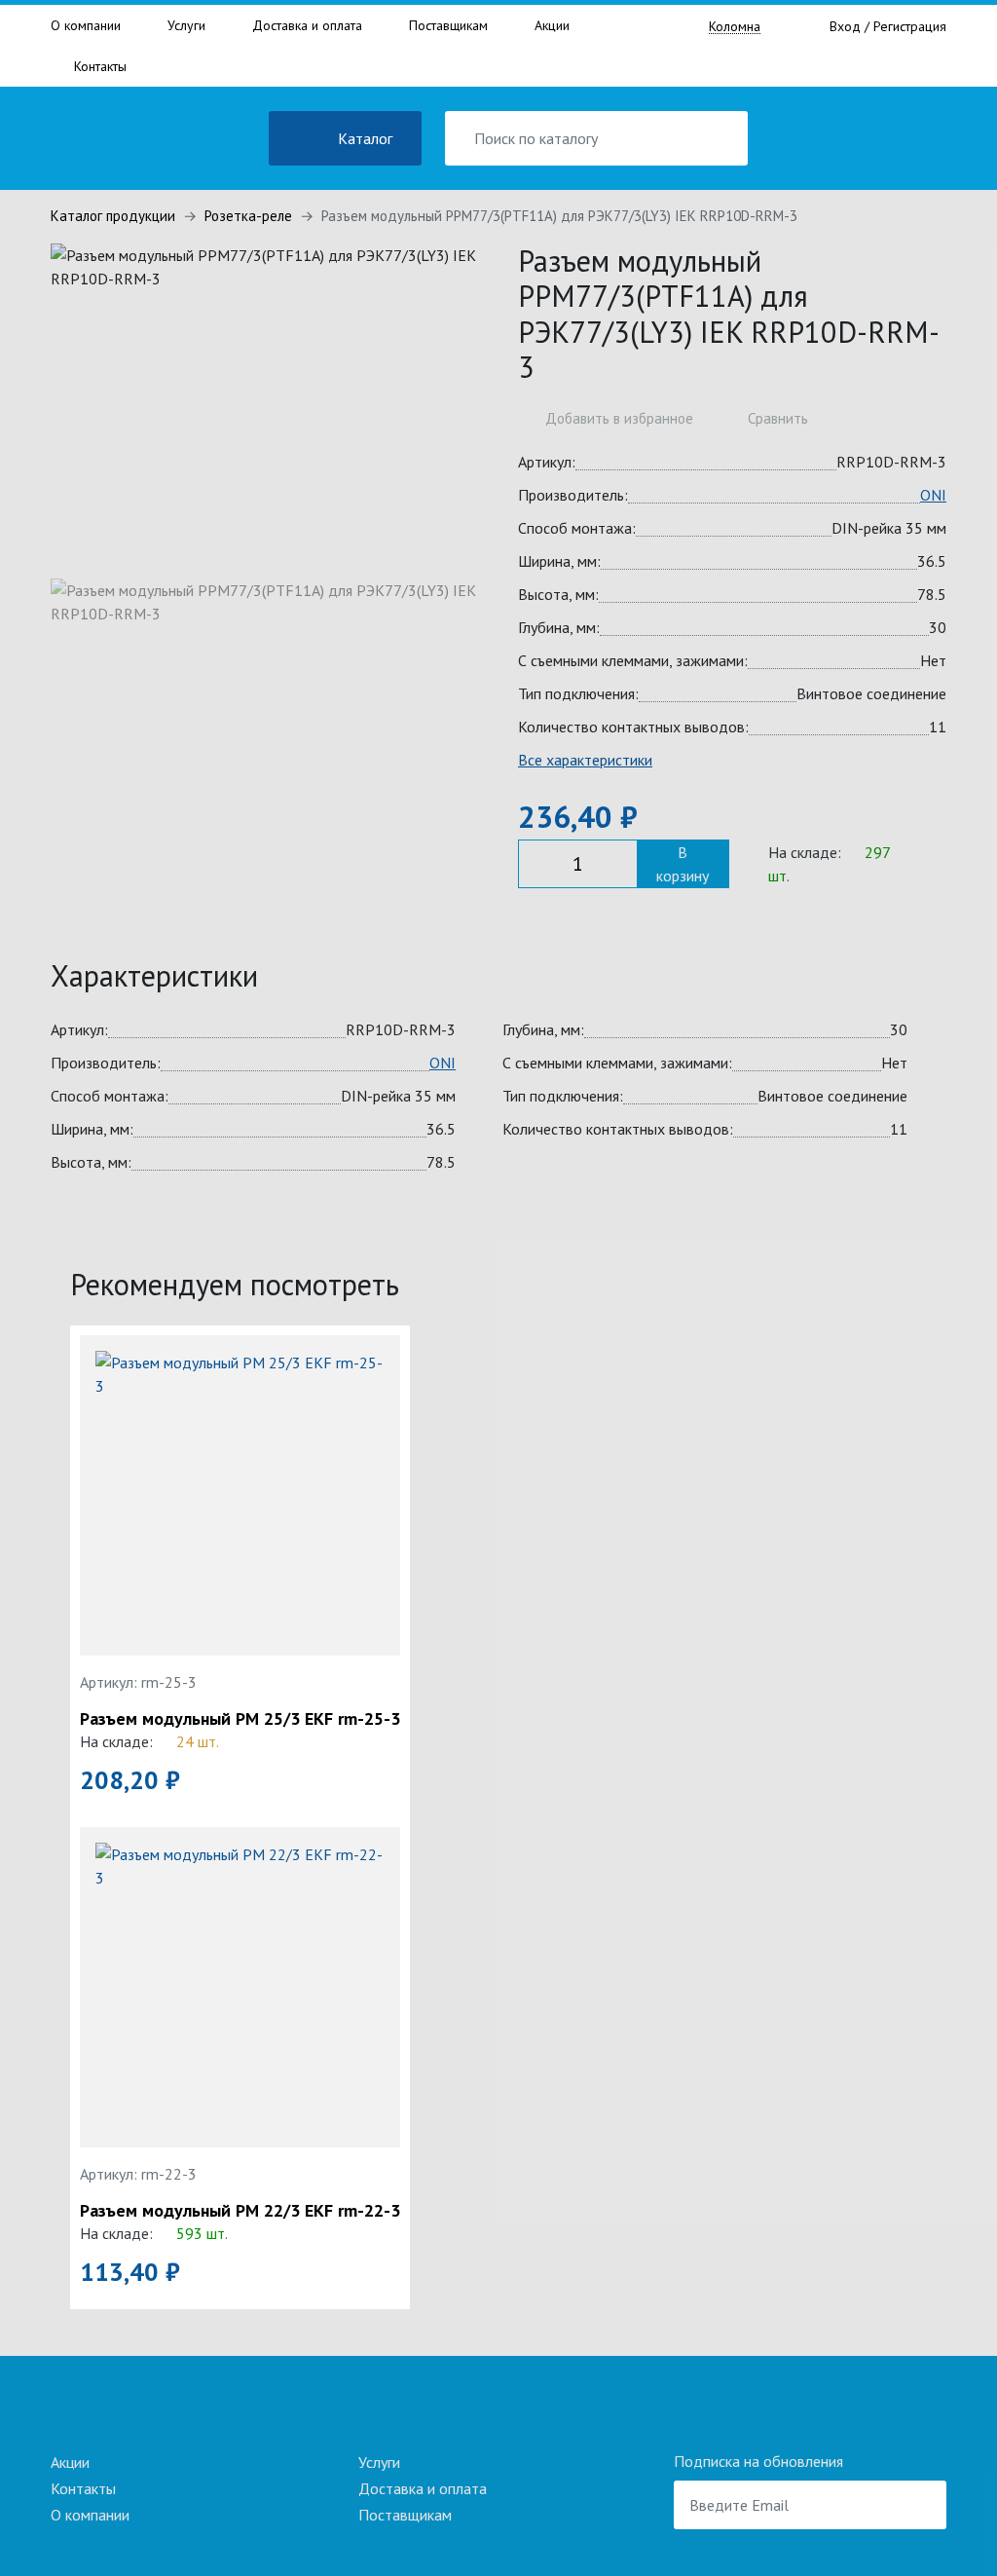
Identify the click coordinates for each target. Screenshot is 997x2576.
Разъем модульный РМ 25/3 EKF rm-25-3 (240, 1719)
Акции (552, 25)
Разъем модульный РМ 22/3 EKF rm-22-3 (240, 2211)
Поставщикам (448, 25)
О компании (86, 25)
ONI (933, 495)
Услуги (186, 25)
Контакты (100, 66)
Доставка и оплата (307, 25)
